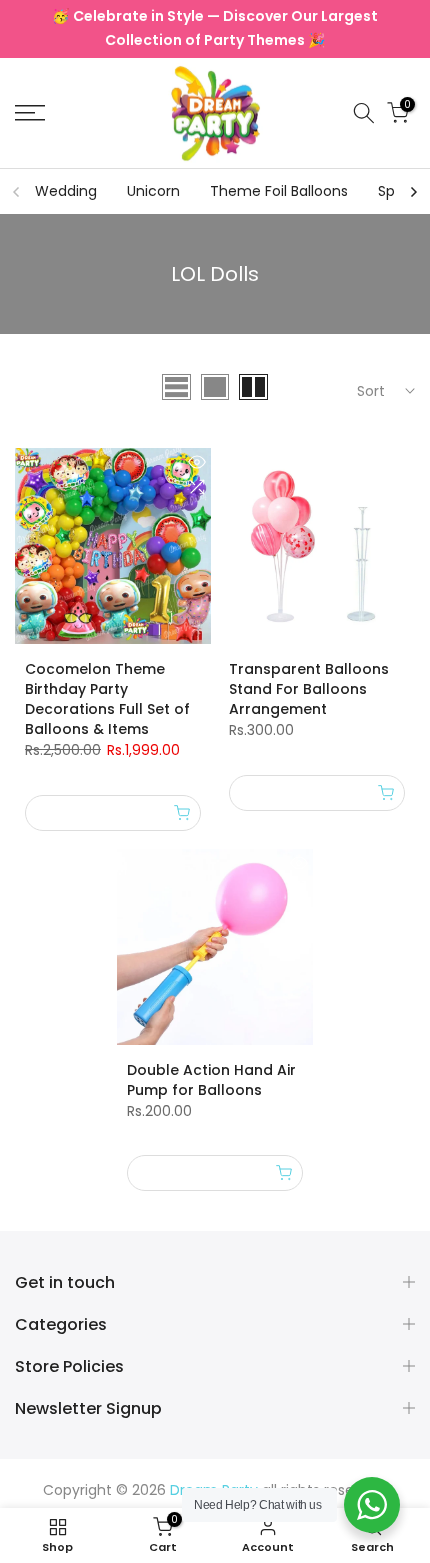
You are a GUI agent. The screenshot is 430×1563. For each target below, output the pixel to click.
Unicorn (153, 191)
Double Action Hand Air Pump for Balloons (211, 1080)
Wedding (66, 191)
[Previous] (17, 192)
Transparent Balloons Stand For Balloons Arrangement (309, 689)
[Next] (413, 192)
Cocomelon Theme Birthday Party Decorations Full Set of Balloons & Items (107, 699)
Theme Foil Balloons (279, 191)
